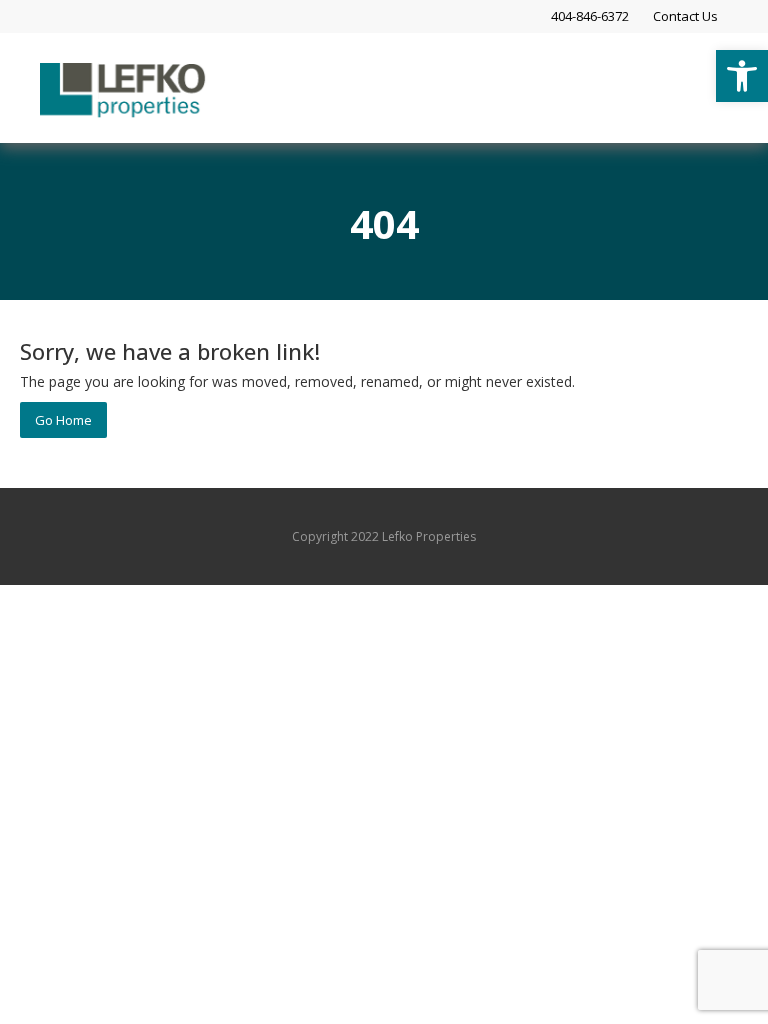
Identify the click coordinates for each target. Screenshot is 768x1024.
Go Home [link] (63, 420)
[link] (742, 76)
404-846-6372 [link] (590, 16)
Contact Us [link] (685, 16)
